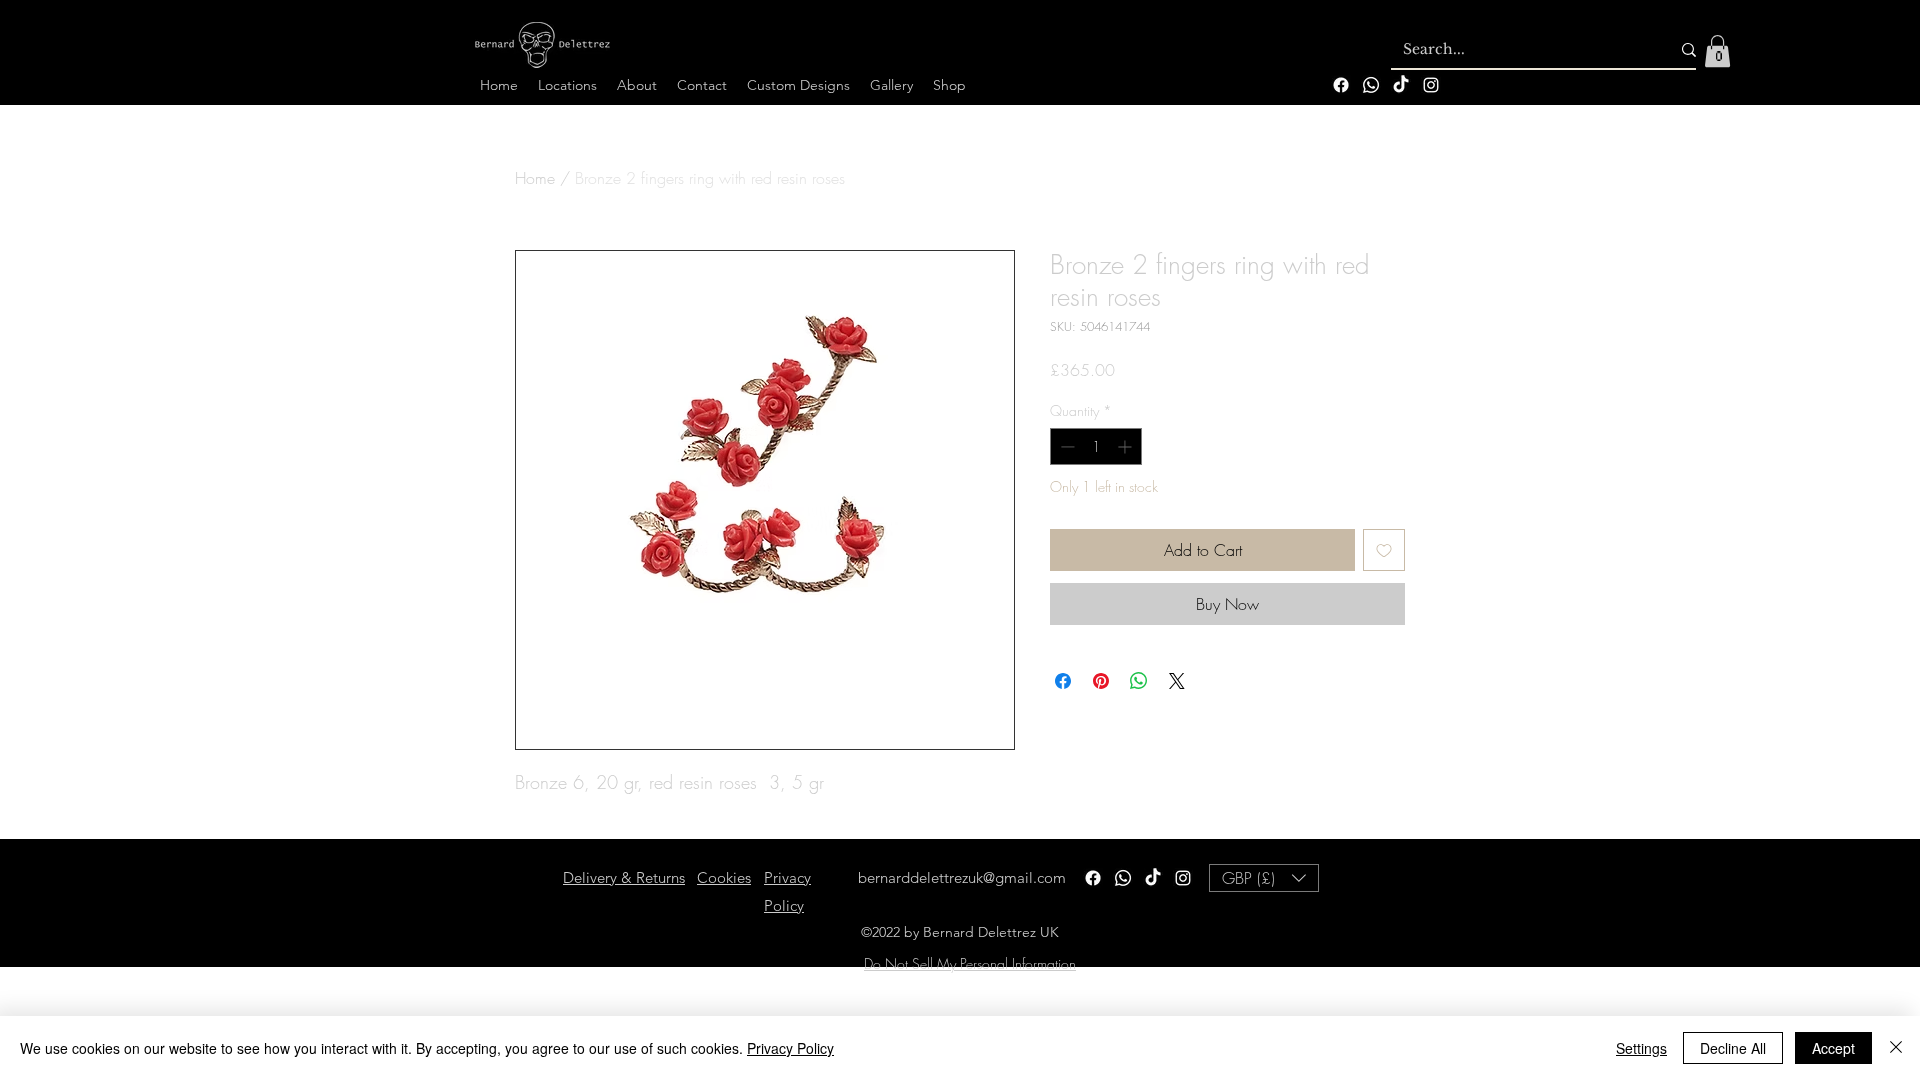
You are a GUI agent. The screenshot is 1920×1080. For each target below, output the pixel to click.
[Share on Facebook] (1063, 681)
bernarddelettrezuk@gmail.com (962, 877)
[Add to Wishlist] (1384, 550)
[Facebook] (1341, 85)
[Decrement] (1065, 446)
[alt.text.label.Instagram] (1431, 85)
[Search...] (1689, 50)
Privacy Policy (790, 1048)
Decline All (1733, 1048)
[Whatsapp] (1371, 85)
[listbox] (1264, 878)
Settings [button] (1641, 1048)
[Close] (1896, 1048)
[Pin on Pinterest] (1101, 681)
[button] (1717, 51)
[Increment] (1126, 446)
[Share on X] (1177, 681)
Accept (1833, 1048)
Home (535, 178)
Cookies (724, 877)
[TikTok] (1401, 85)
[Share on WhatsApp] (1139, 681)
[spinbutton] (1096, 446)
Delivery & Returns (624, 877)
